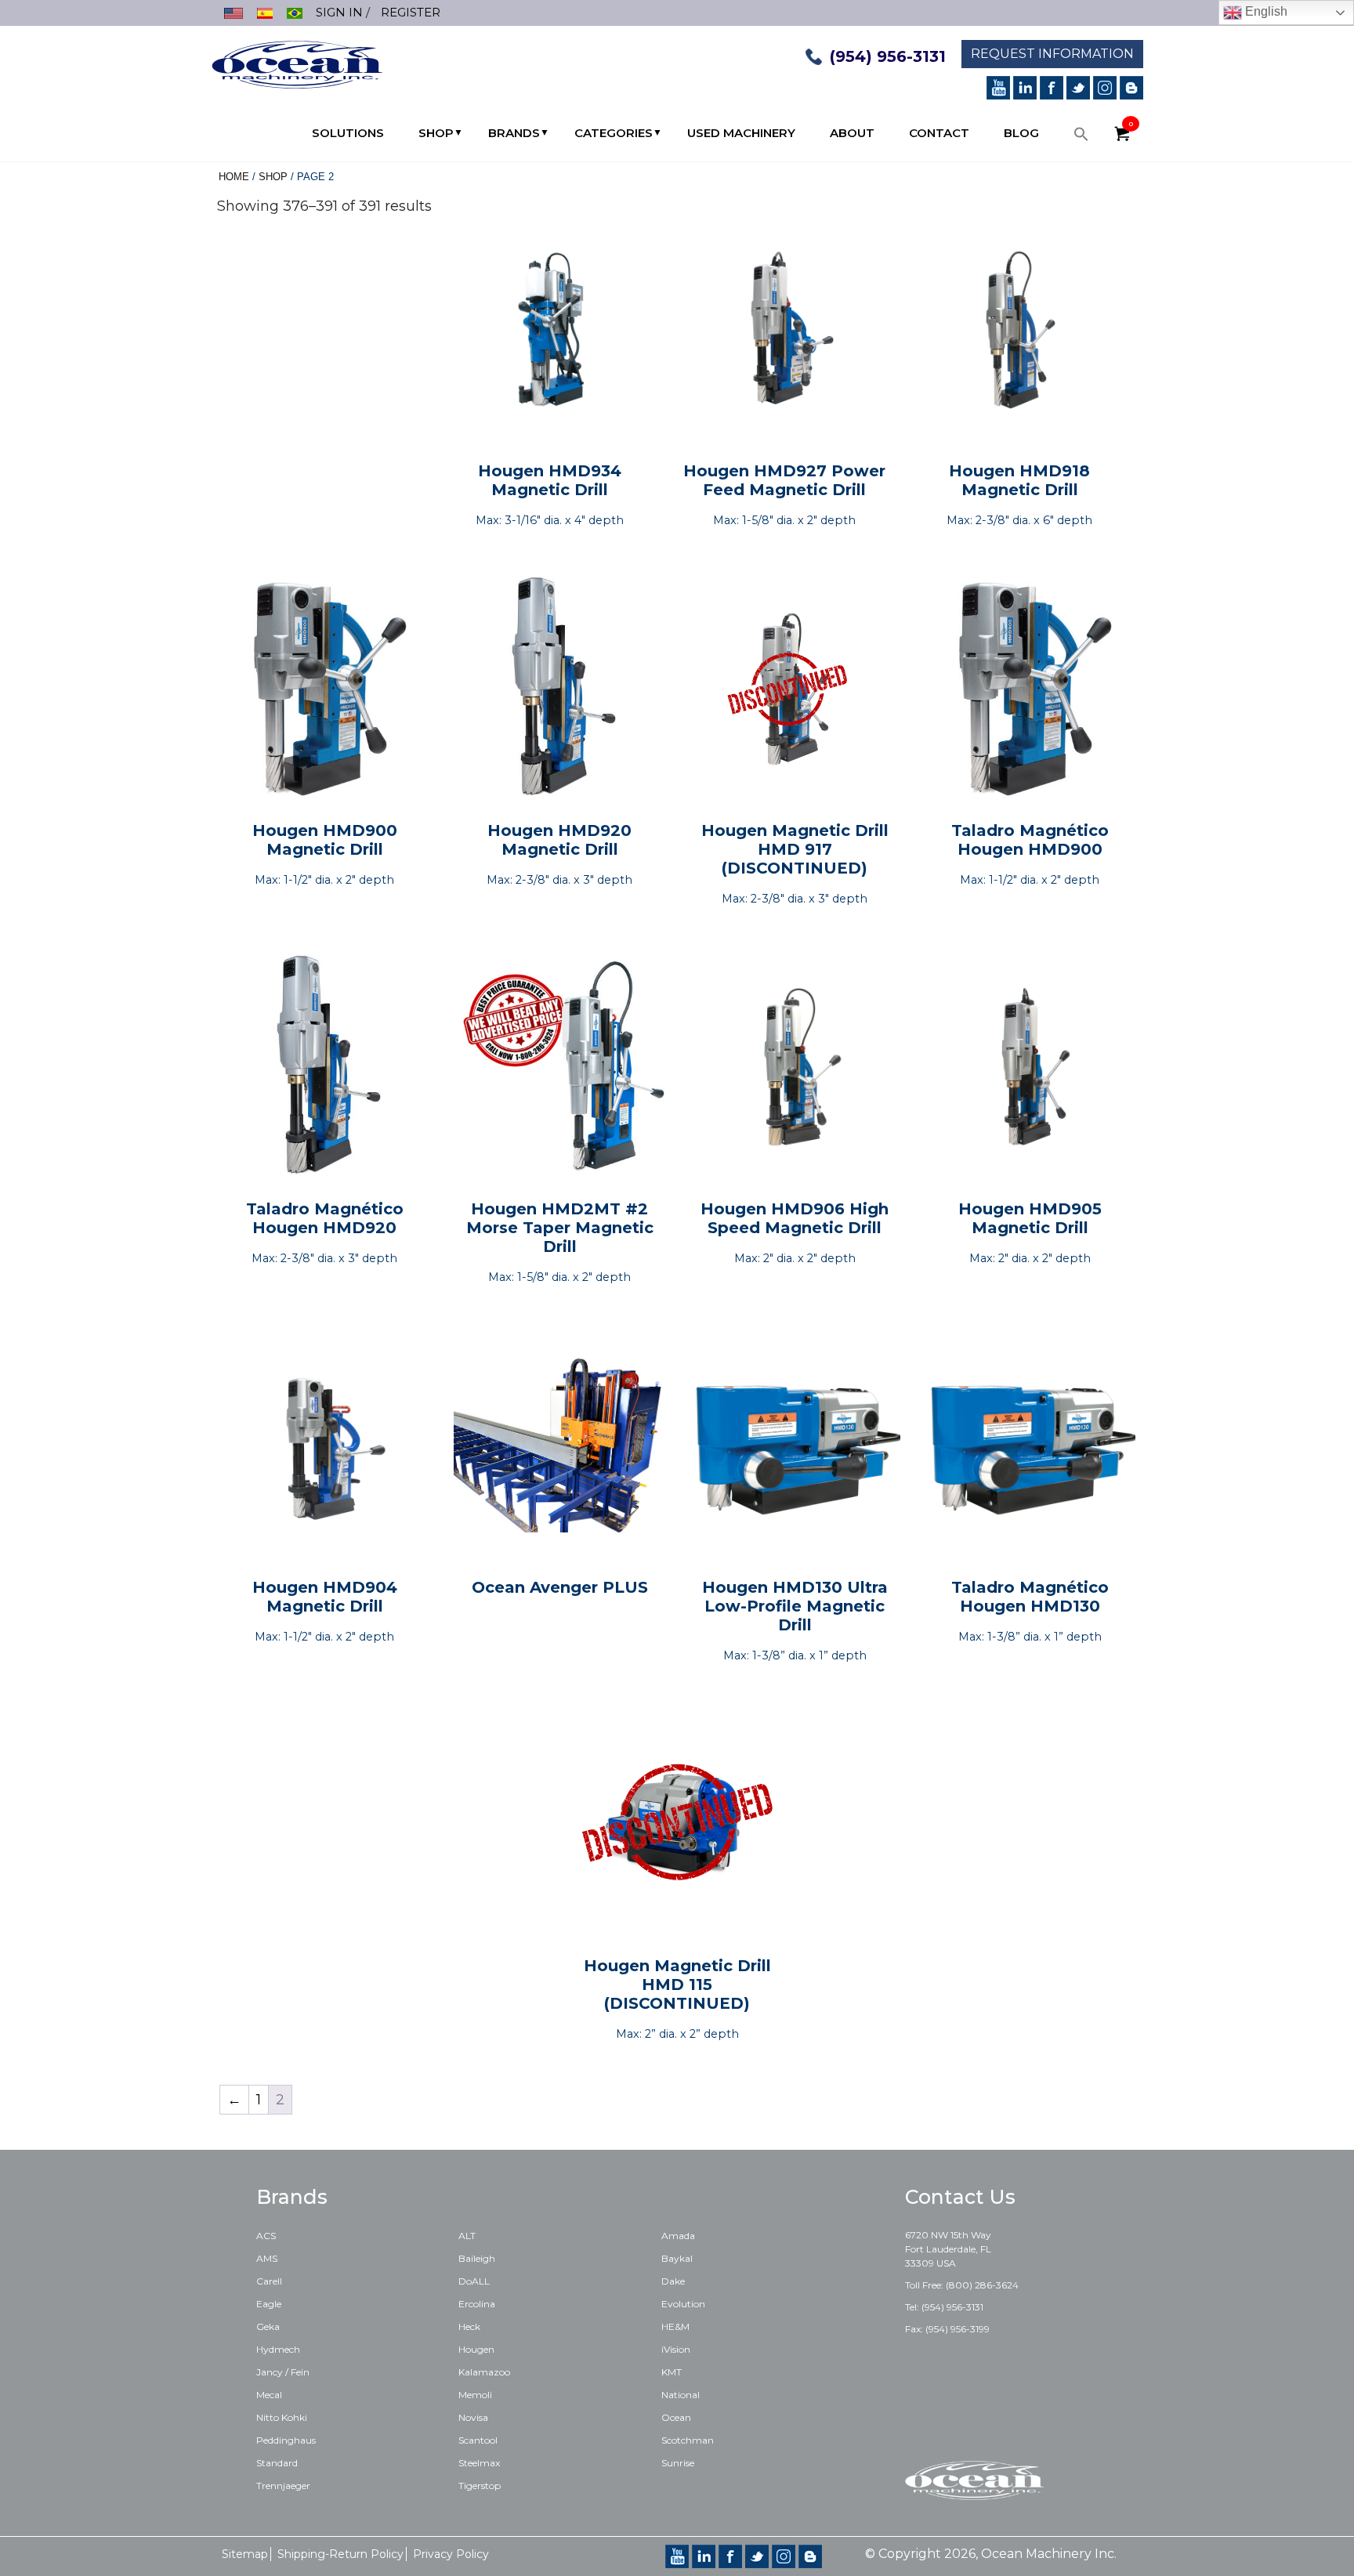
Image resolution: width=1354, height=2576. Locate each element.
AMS (267, 2258)
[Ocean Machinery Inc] (297, 63)
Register (411, 12)
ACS (266, 2236)
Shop (436, 133)
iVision (676, 2349)
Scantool (478, 2440)
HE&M (675, 2326)
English (1265, 11)
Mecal (269, 2395)
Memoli (475, 2395)
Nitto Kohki (282, 2417)
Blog (1021, 133)
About (852, 133)
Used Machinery (741, 133)
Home (234, 177)
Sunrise (678, 2463)
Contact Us (960, 2197)
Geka (268, 2326)
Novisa (473, 2417)
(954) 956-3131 (888, 56)
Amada (678, 2236)
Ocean (676, 2417)
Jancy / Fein (283, 2372)
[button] (1081, 138)
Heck (469, 2326)
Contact (939, 133)
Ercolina (477, 2304)
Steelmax (479, 2463)
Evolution (683, 2304)
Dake (673, 2281)
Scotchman (688, 2440)
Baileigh (477, 2258)
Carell (269, 2281)
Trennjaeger (283, 2486)
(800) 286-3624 (982, 2285)
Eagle (269, 2304)
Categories (614, 133)
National (681, 2395)
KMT (672, 2372)
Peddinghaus (286, 2440)
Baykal (677, 2258)
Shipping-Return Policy (340, 2554)
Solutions (348, 133)
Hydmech (278, 2349)
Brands (514, 133)
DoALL (474, 2281)
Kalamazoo (484, 2372)
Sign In (339, 12)
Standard (277, 2463)
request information (1052, 54)
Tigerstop (480, 2486)
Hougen (476, 2349)
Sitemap (245, 2554)
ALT (467, 2236)
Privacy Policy (451, 2554)
